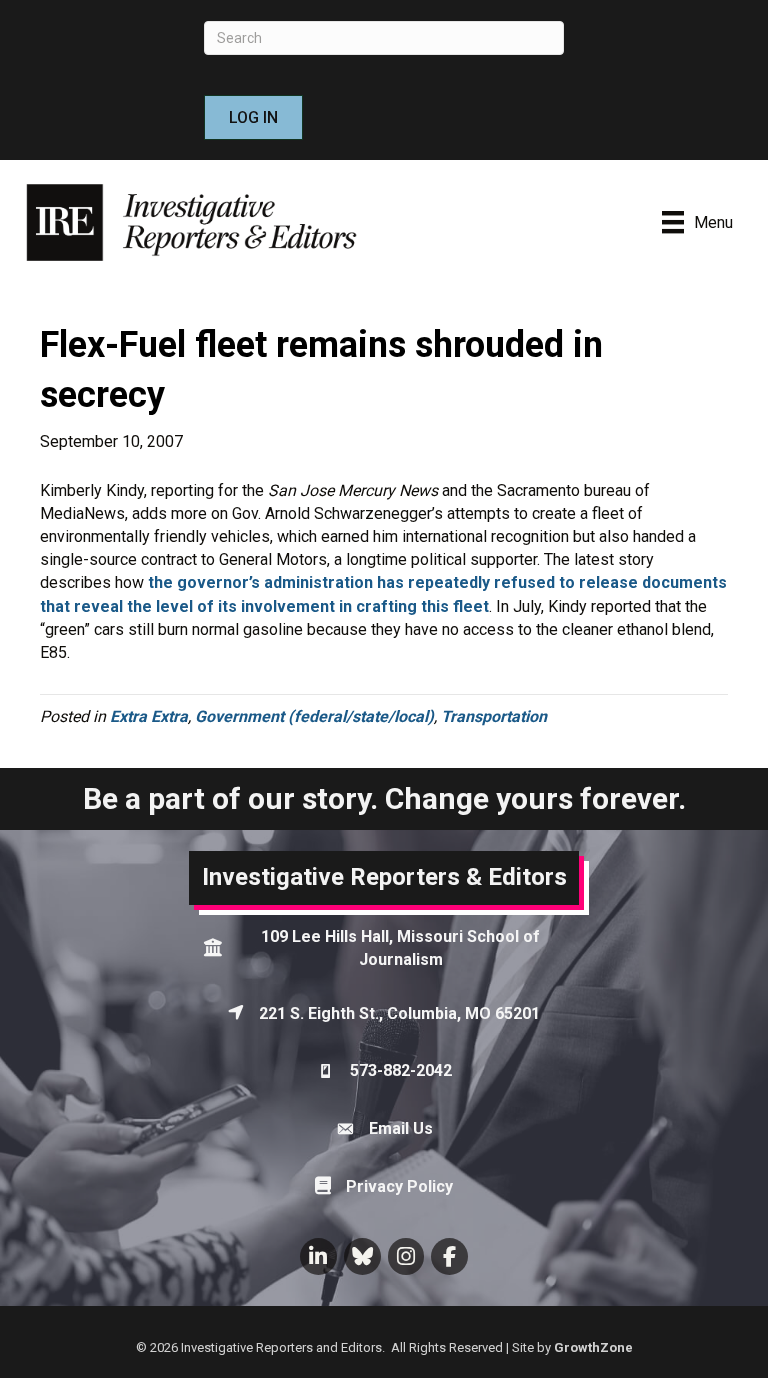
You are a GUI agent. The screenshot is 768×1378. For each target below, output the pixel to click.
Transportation (494, 716)
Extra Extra (149, 716)
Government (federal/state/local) (314, 716)
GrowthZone (593, 1347)
